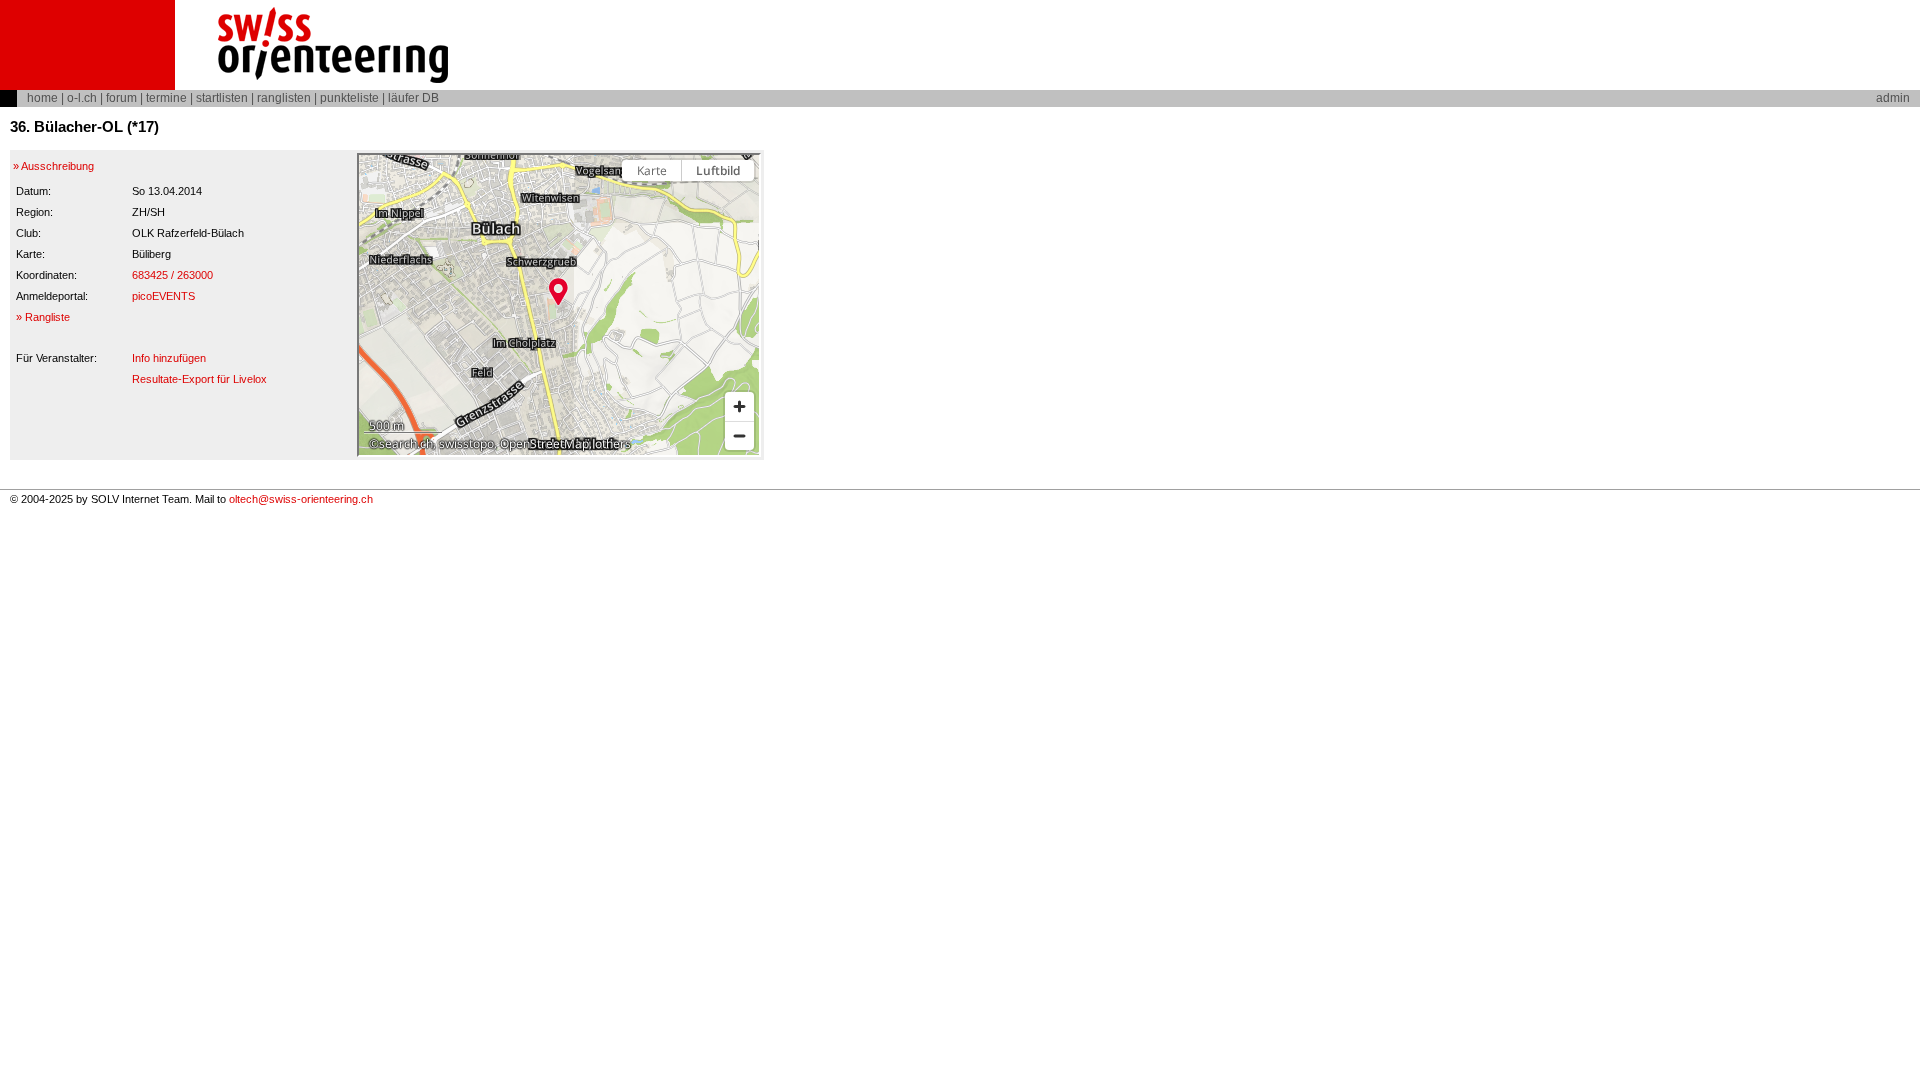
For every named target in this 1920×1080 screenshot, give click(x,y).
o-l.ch (82, 98)
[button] (558, 292)
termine (166, 98)
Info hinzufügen (169, 358)
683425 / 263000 (172, 275)
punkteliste (349, 98)
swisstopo (466, 443)
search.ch (406, 443)
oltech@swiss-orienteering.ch (301, 499)
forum (121, 98)
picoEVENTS (163, 296)
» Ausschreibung (53, 166)
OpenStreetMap (544, 443)
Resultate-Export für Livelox (199, 379)
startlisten (222, 98)
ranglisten (284, 98)
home (42, 98)
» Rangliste (43, 317)
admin (1893, 98)
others (613, 443)
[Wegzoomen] (739, 435)
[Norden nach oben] (739, 205)
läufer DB (413, 98)
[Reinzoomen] (739, 406)
